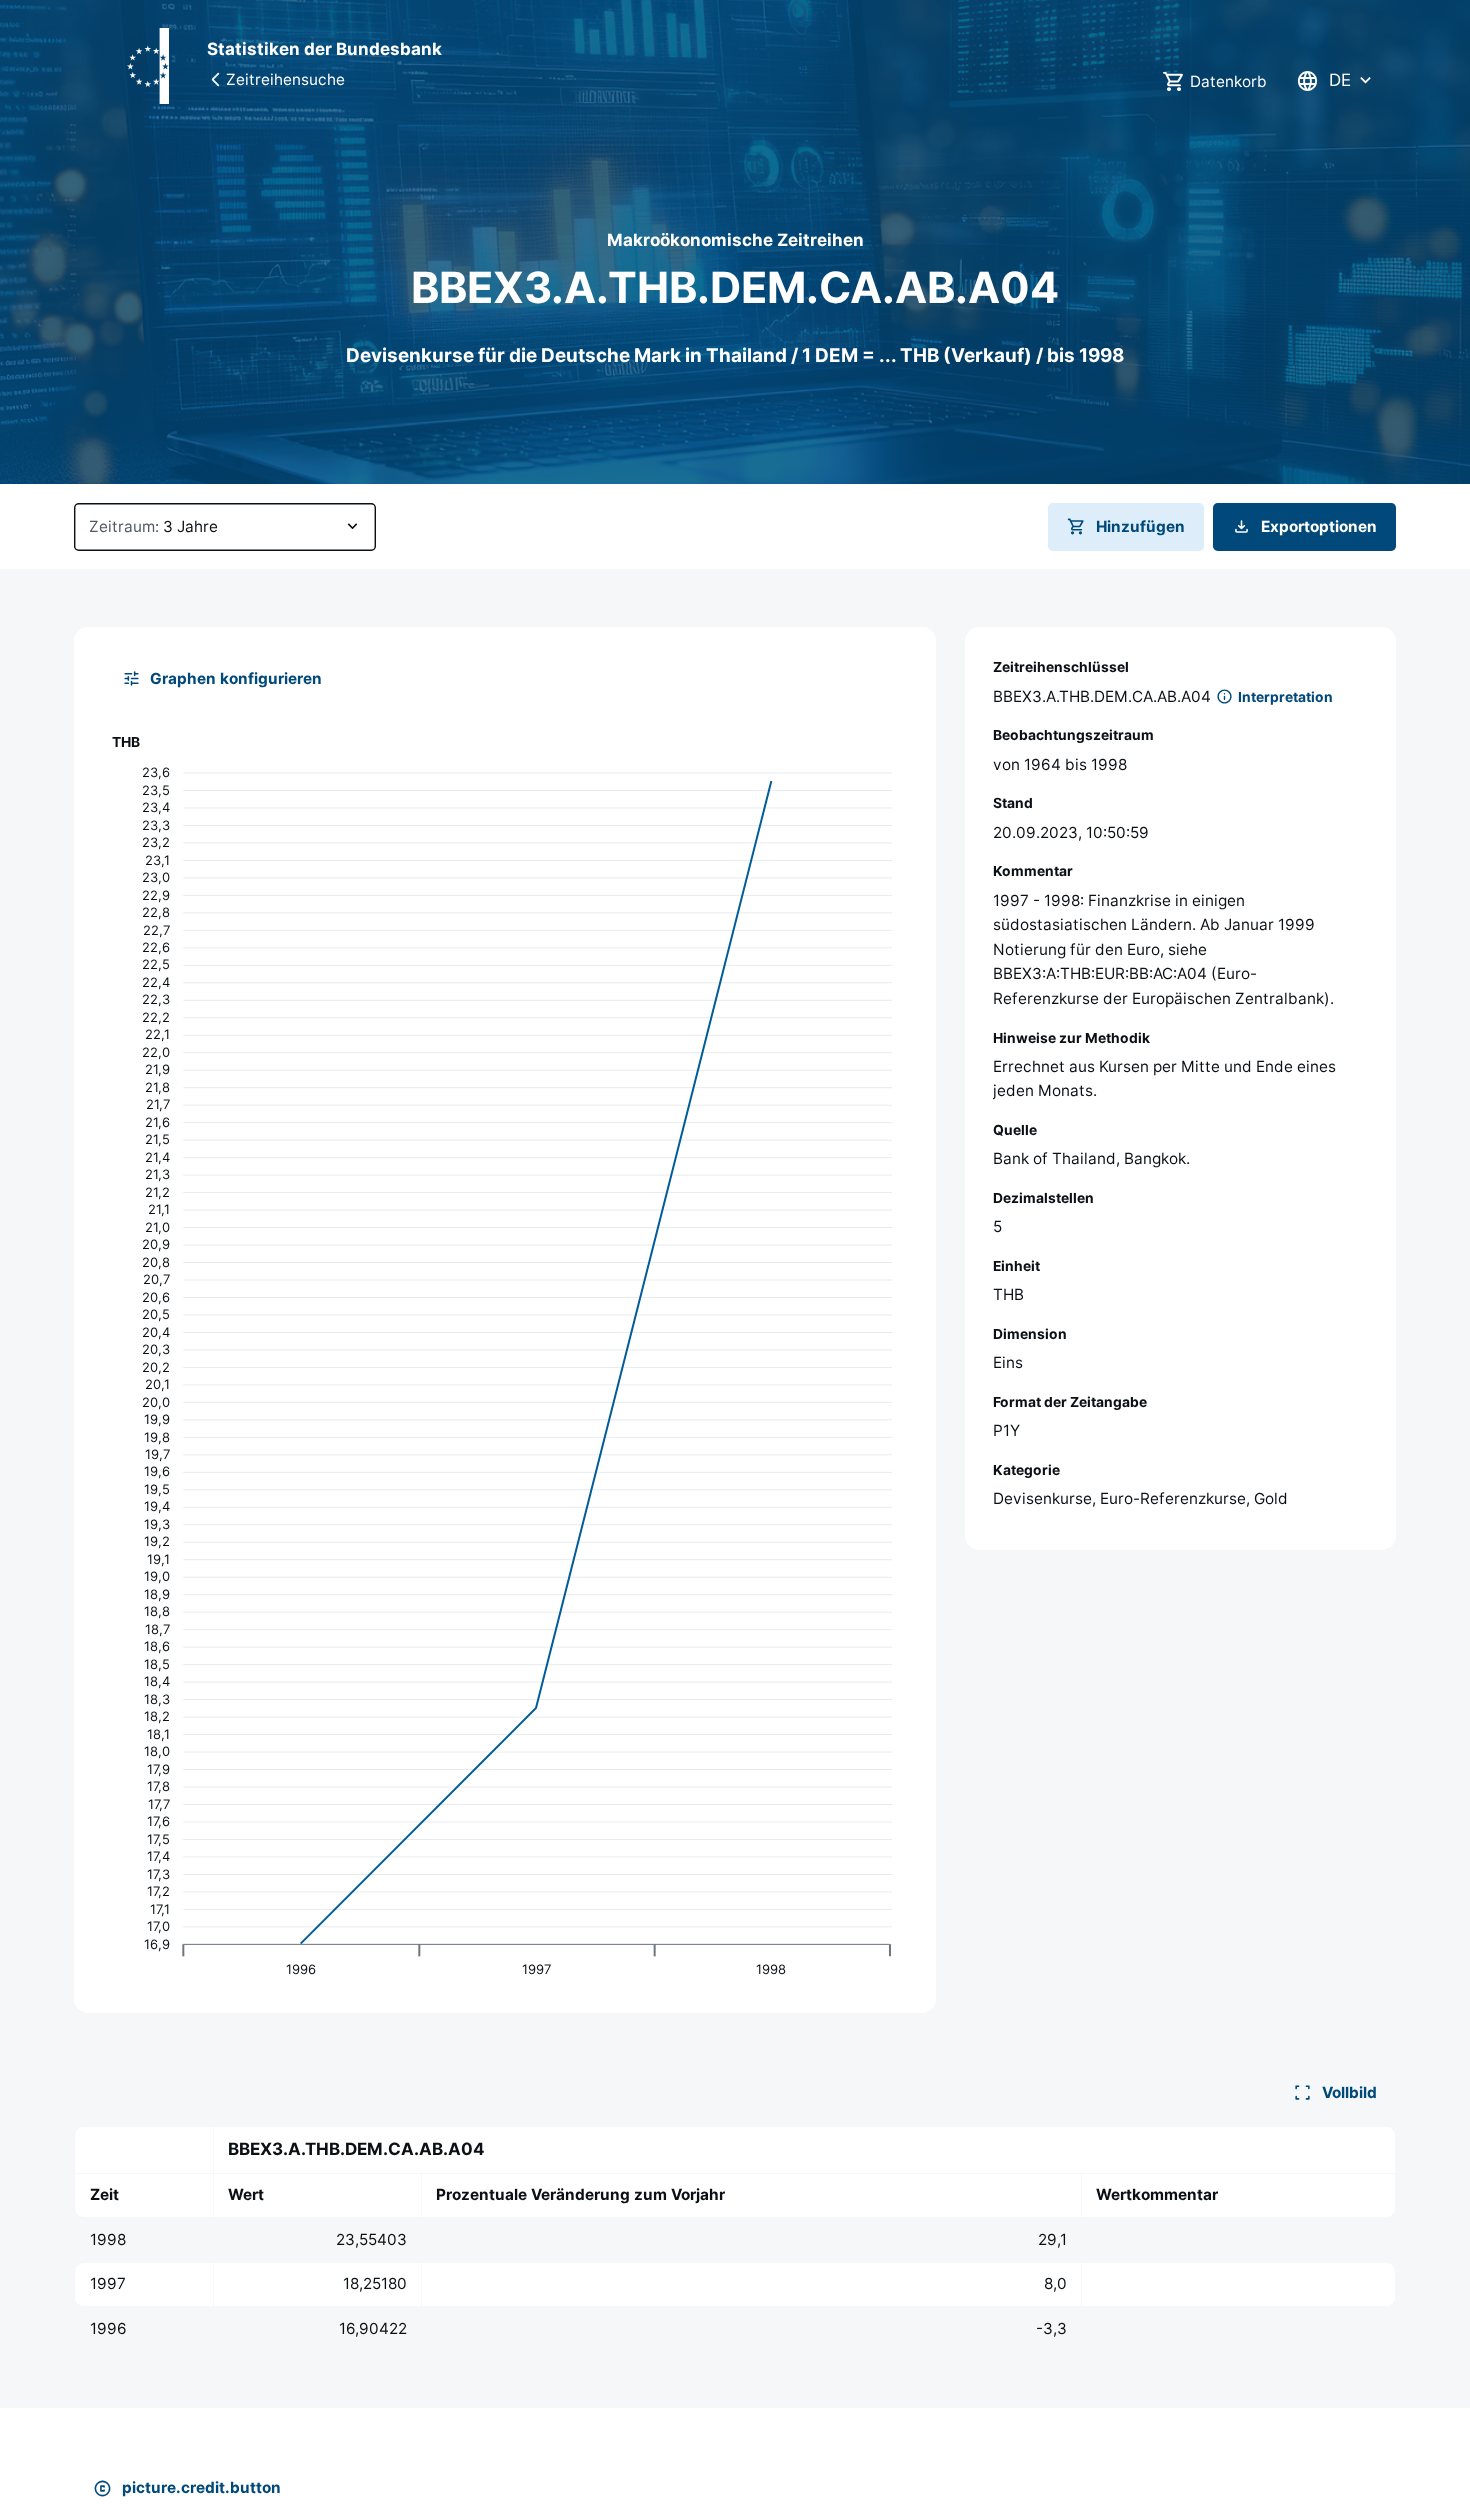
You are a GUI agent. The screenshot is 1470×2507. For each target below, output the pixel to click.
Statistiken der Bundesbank (324, 49)
